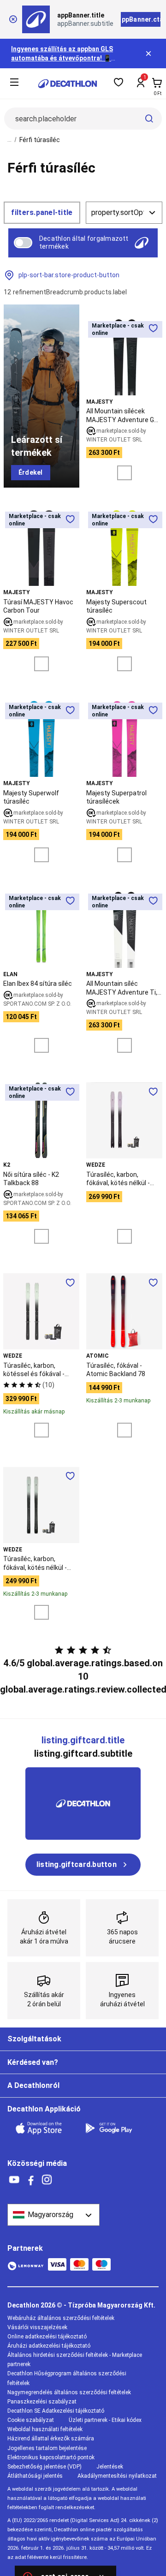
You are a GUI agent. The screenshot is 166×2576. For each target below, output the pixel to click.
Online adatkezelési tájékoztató (47, 2337)
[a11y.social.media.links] (14, 2180)
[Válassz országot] (53, 2215)
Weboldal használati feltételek (45, 2429)
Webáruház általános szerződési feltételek (61, 2318)
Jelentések (110, 2467)
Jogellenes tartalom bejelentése (47, 2448)
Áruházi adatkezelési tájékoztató (49, 2346)
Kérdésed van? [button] (33, 2062)
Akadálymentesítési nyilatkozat (117, 2476)
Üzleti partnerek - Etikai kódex (105, 2420)
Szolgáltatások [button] (34, 2039)
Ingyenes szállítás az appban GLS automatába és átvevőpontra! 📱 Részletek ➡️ (62, 58)
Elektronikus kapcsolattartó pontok (51, 2457)
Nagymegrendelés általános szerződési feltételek (69, 2392)
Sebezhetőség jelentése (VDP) (44, 2467)
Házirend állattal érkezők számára (51, 2439)
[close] (13, 19)
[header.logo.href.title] (68, 84)
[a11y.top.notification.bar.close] (149, 54)
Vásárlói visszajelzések (37, 2327)
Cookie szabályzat (31, 2420)
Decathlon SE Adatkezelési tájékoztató (56, 2411)
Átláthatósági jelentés (35, 2476)
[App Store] (44, 2128)
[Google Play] (114, 2128)
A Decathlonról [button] (33, 2085)
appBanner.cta (141, 19)
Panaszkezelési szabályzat (42, 2402)
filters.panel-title (42, 212)
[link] (31, 473)
